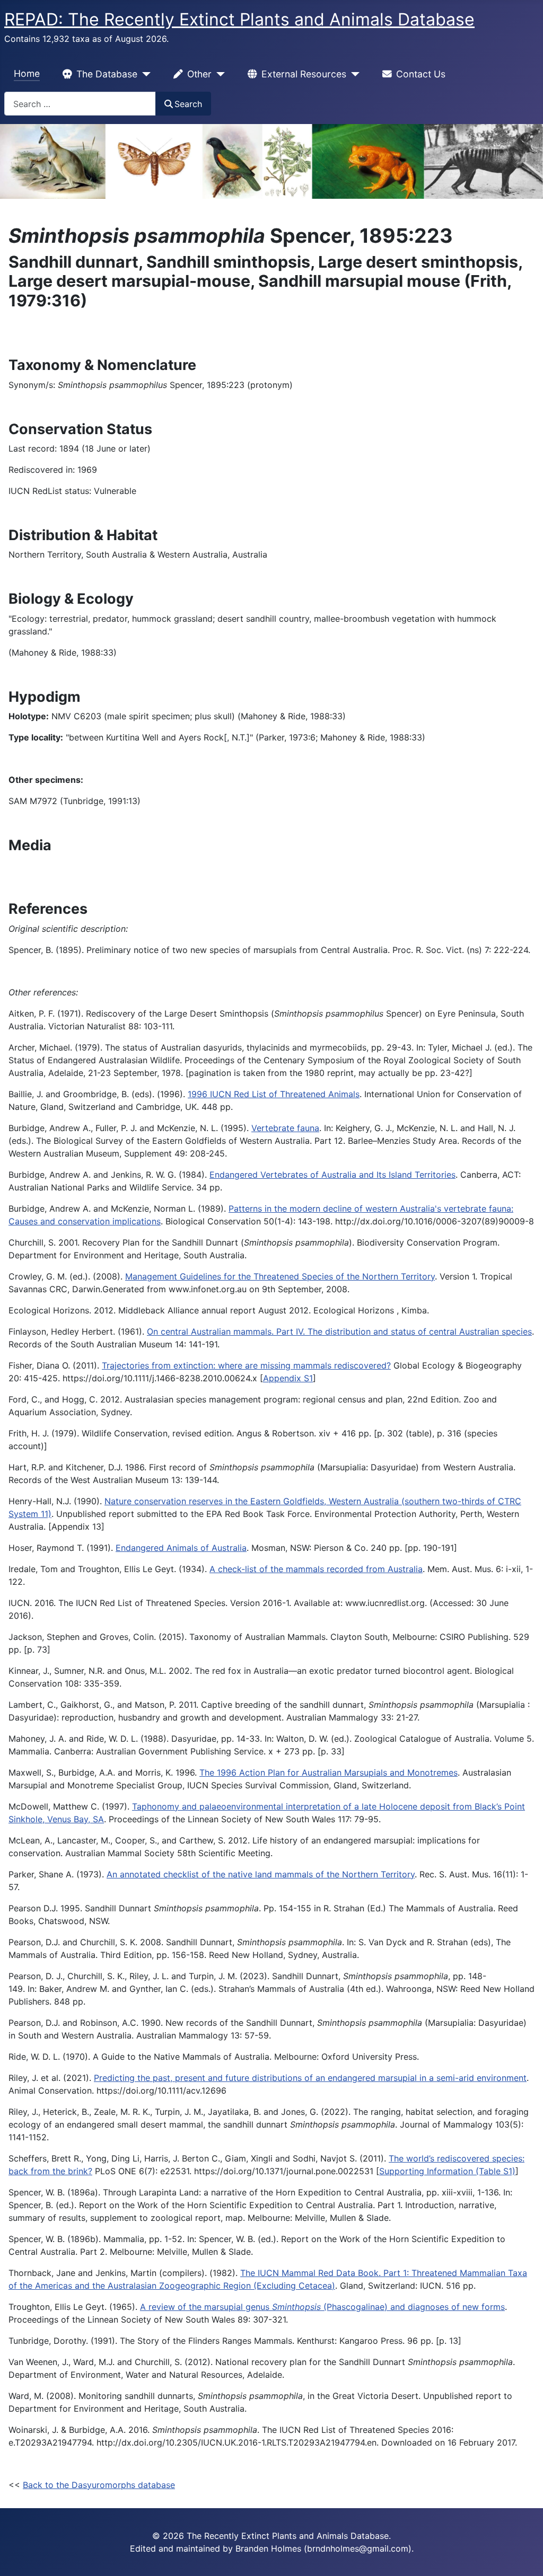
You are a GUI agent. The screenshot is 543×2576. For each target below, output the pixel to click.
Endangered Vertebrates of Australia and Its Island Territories (332, 1175)
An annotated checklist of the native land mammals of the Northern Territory (261, 1874)
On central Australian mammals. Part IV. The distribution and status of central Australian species (339, 1331)
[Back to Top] (524, 2556)
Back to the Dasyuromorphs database (99, 2485)
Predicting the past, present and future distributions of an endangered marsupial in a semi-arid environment (310, 2078)
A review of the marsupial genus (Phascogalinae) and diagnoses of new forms (322, 2307)
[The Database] (144, 74)
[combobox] (80, 104)
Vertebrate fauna (285, 1128)
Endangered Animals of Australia (181, 1548)
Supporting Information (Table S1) (447, 2171)
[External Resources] (353, 74)
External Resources (304, 74)
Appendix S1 (288, 1378)
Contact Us (421, 74)
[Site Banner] (271, 161)
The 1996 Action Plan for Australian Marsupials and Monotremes (329, 1772)
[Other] (218, 74)
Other (199, 74)
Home (27, 73)
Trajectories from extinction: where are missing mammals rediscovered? (246, 1365)
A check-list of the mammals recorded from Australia (316, 1569)
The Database (107, 74)
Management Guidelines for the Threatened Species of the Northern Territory (280, 1276)
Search (188, 104)
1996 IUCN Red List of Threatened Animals (274, 1094)
